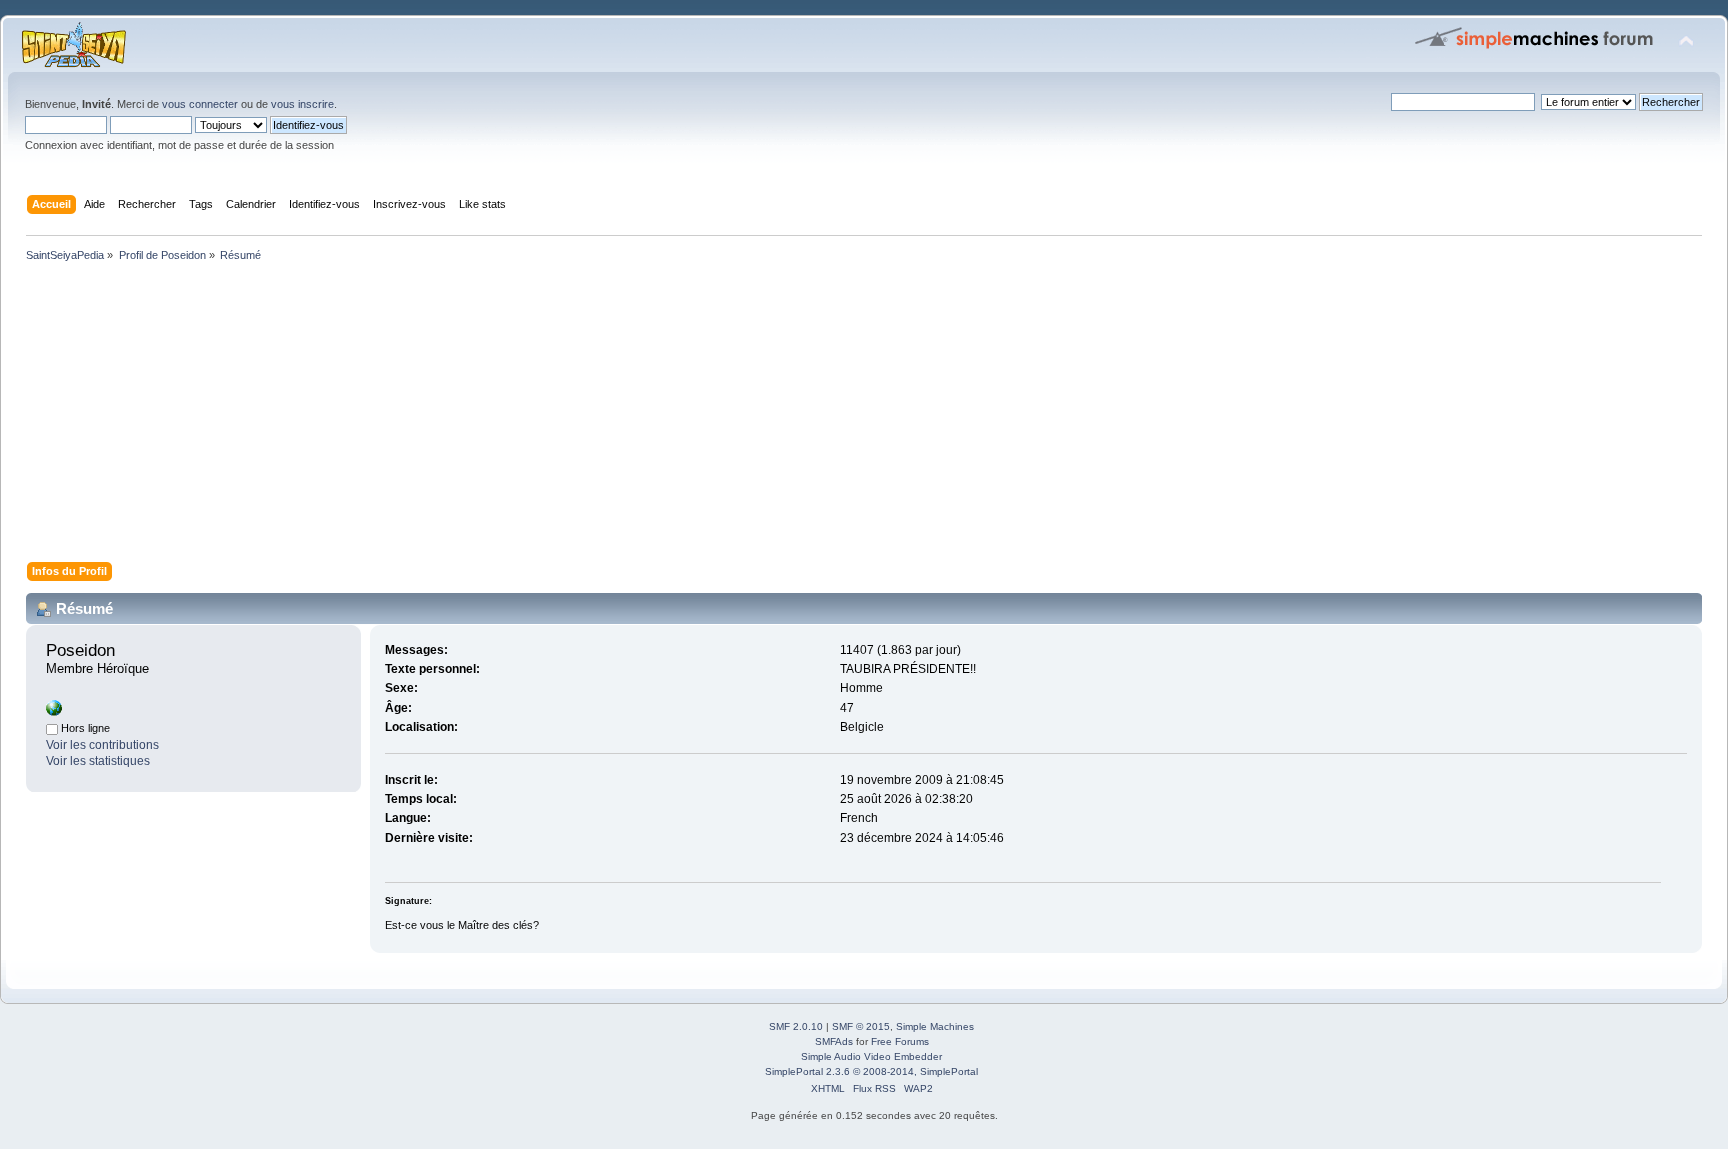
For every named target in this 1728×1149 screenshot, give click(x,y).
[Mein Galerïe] (54, 712)
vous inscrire (302, 104)
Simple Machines (935, 1026)
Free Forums (900, 1041)
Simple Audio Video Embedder (871, 1056)
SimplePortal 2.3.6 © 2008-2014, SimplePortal (871, 1071)
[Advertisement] (620, 416)
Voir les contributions (102, 745)
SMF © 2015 (861, 1026)
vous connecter (200, 104)
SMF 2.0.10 (796, 1026)
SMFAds (834, 1041)
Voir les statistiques (98, 761)
